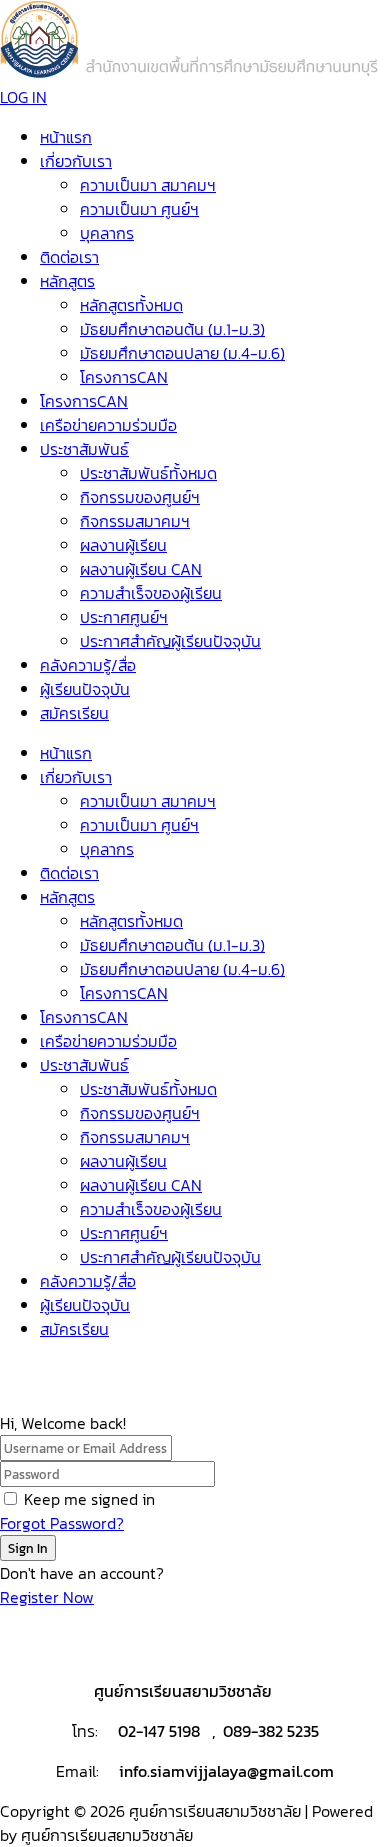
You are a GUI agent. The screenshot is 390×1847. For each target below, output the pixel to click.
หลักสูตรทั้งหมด (131, 305)
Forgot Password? (62, 1523)
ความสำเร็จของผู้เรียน (151, 593)
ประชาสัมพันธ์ (84, 449)
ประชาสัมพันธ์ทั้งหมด (148, 473)
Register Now (47, 1597)
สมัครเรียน (74, 713)
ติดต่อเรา (69, 257)
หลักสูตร (67, 281)
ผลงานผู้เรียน (123, 545)
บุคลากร (107, 233)
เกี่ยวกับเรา (76, 161)
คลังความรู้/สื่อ (88, 665)
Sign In (28, 1548)
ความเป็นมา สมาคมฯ (148, 185)
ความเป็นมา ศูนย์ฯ (139, 209)
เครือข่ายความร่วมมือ (108, 425)
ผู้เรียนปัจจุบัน (85, 689)
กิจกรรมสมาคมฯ (135, 521)
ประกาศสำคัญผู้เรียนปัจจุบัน (170, 641)
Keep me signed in (89, 1499)
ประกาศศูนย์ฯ (124, 617)
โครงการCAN (124, 377)
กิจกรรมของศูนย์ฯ (140, 497)
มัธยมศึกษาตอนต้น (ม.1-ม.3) (172, 329)
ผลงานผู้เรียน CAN (141, 569)
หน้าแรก (66, 137)
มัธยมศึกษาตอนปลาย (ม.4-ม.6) (182, 353)
